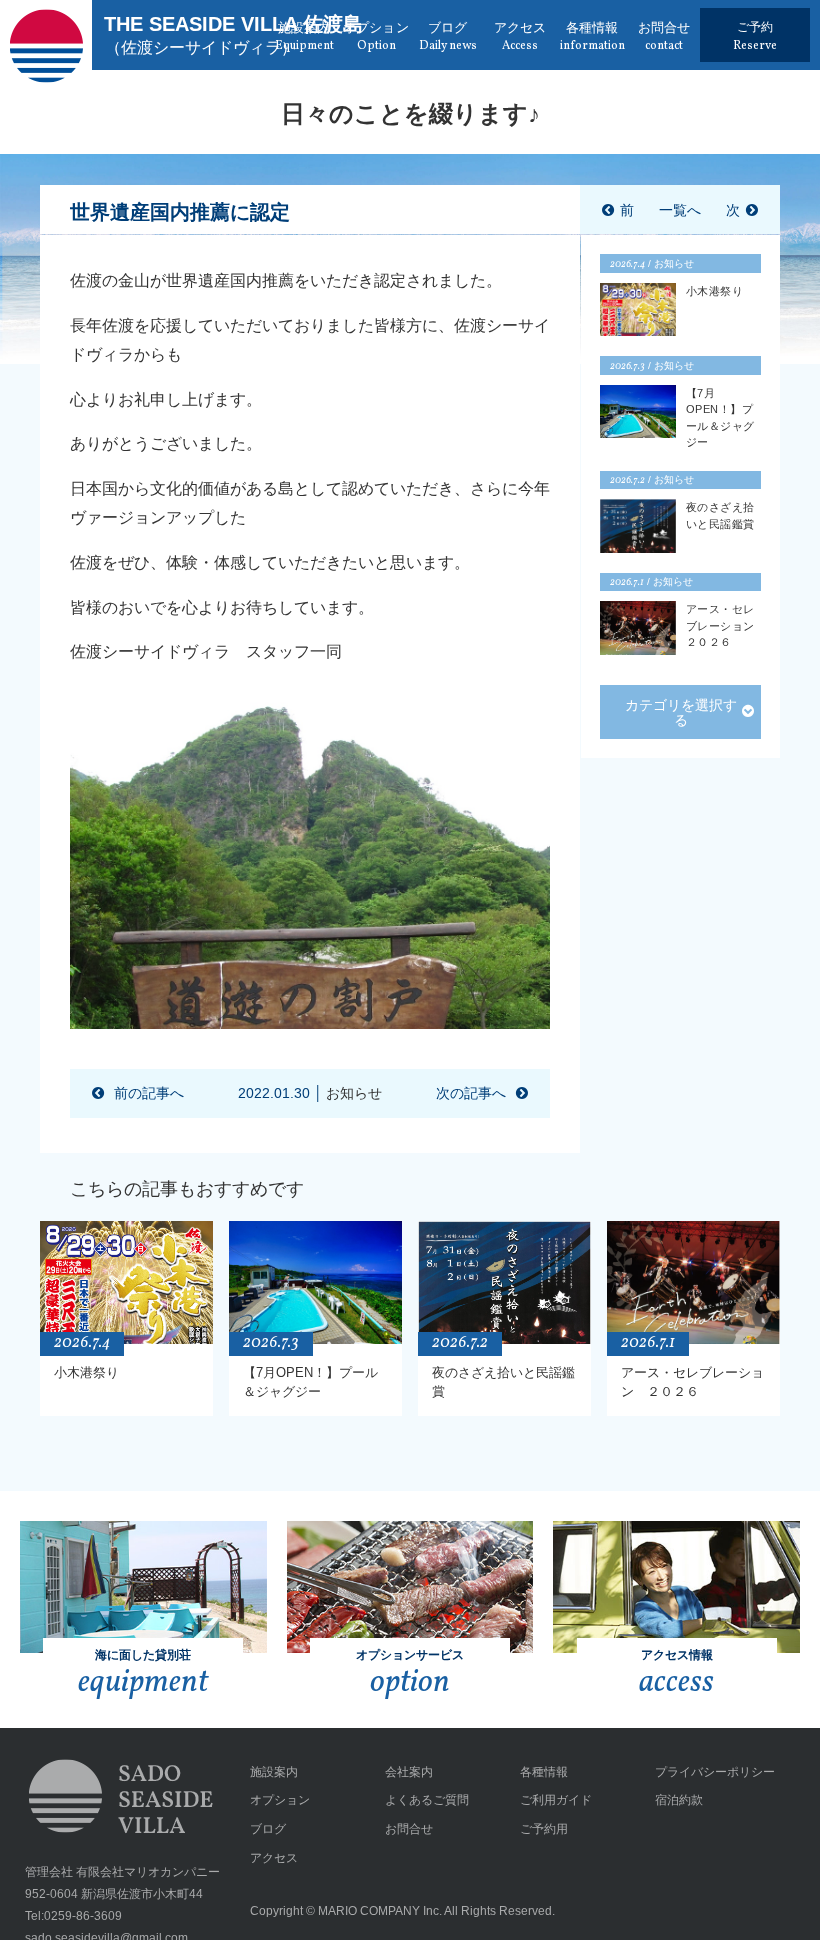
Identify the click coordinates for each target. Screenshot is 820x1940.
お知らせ (354, 1093)
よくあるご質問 (427, 1800)
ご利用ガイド (556, 1800)
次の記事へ (471, 1093)
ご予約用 (544, 1829)
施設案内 (274, 1772)
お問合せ (409, 1829)
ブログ (268, 1829)
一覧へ (680, 210)
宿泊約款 (679, 1800)
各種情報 (544, 1772)
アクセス (274, 1858)
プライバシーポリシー (715, 1772)
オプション (280, 1800)
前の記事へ (149, 1093)
